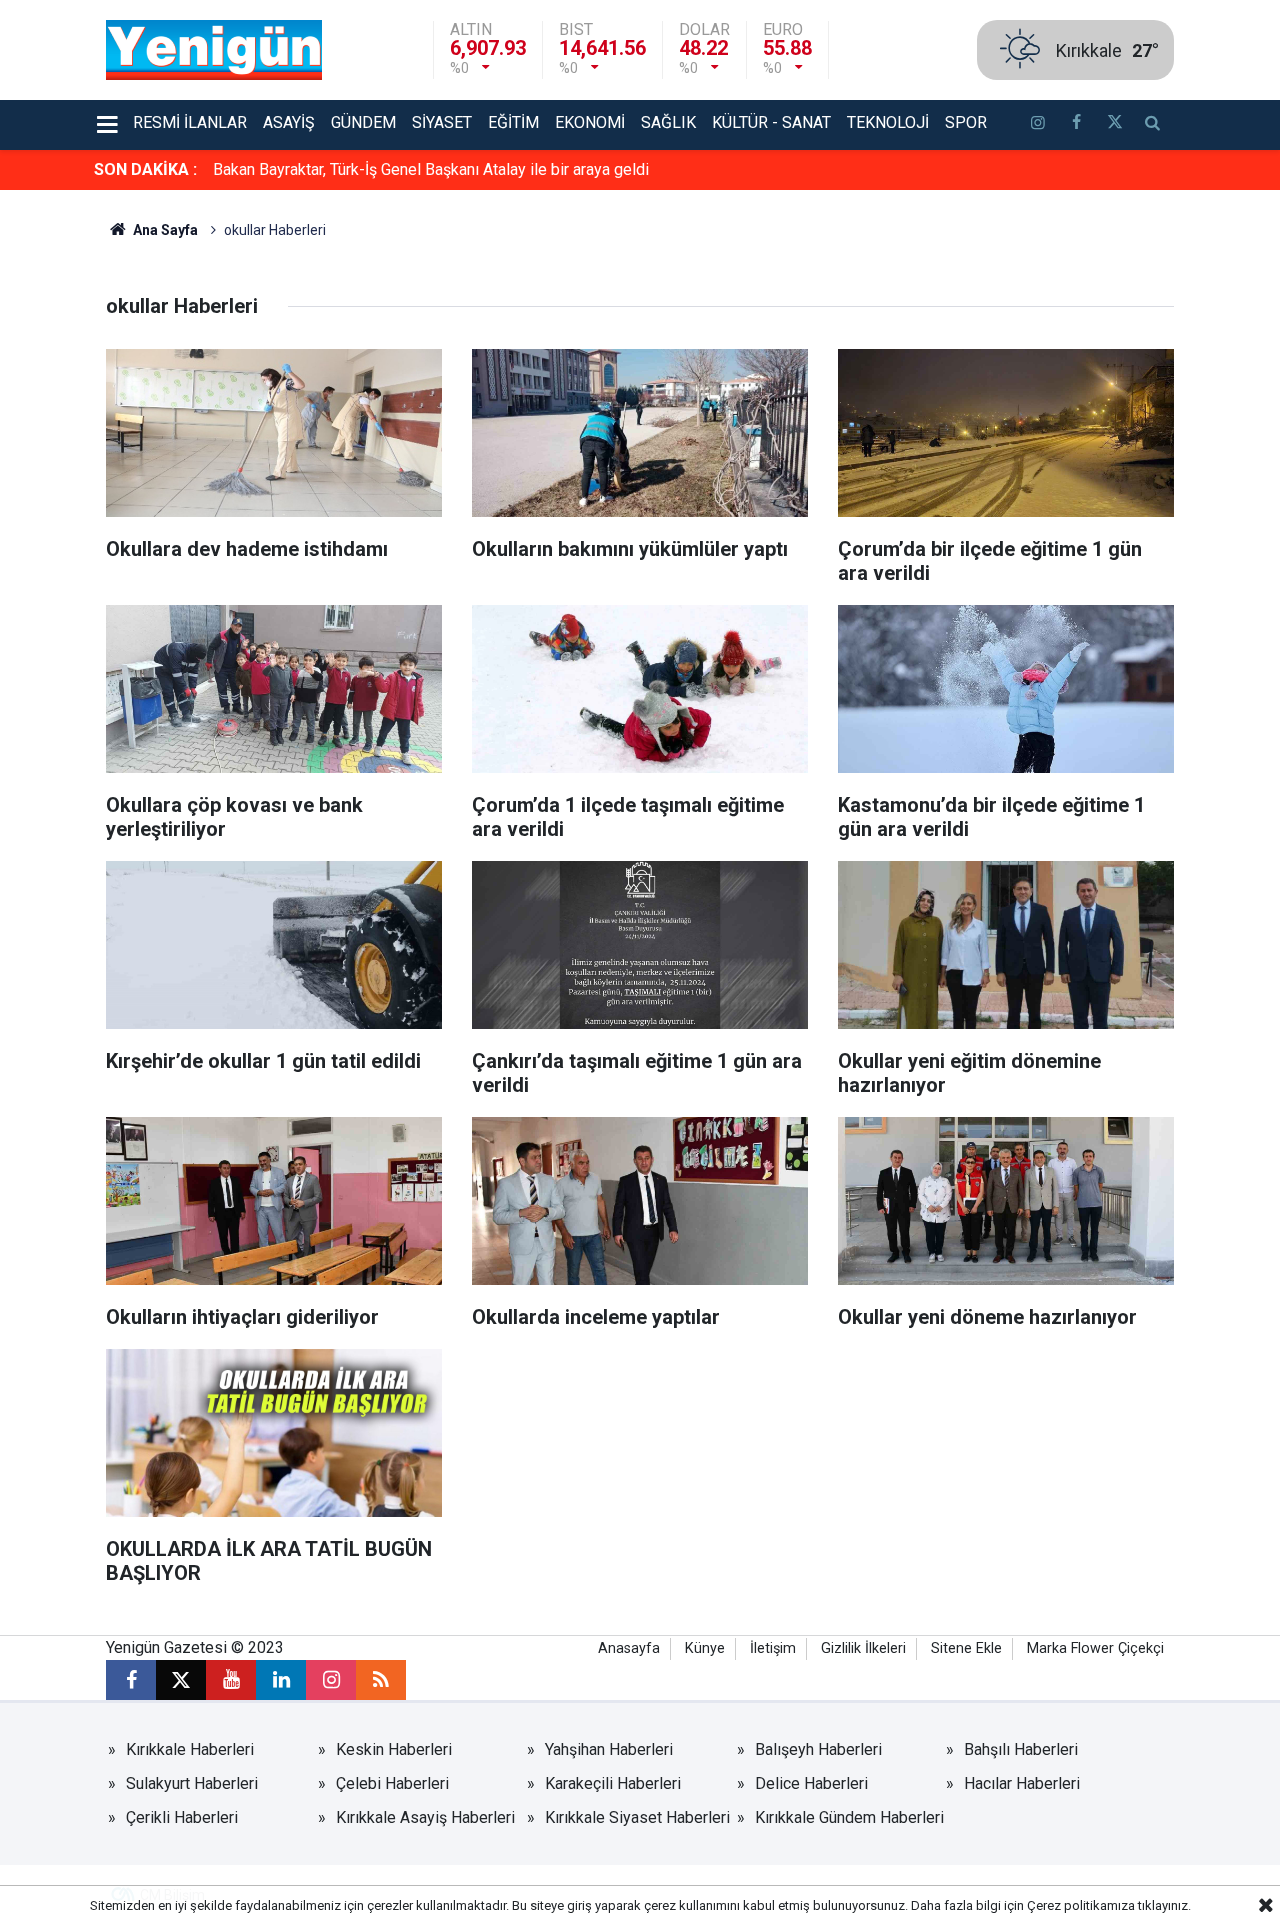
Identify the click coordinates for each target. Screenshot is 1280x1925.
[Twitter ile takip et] (1114, 125)
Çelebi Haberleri (392, 1783)
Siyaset (442, 122)
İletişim (773, 1648)
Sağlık (668, 122)
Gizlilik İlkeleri (863, 1648)
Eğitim (513, 122)
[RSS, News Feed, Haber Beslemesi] (381, 1680)
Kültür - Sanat (771, 122)
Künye (705, 1648)
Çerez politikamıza (1081, 1905)
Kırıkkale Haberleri (190, 1749)
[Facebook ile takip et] (1076, 125)
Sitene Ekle (966, 1648)
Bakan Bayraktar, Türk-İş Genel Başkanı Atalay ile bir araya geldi (431, 169)
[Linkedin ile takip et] (281, 1680)
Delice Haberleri (811, 1783)
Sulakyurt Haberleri (192, 1783)
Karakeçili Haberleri (613, 1783)
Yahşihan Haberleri (609, 1749)
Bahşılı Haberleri (1021, 1749)
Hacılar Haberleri (1022, 1783)
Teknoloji (888, 122)
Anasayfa (629, 1648)
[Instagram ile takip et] (331, 1680)
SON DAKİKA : (145, 169)
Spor (966, 122)
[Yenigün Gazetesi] (214, 48)
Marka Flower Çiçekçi (1095, 1648)
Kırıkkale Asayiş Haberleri (425, 1817)
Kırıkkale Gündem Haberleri (849, 1817)
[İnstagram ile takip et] (1038, 125)
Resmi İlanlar (190, 122)
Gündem (363, 122)
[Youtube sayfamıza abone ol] (231, 1680)
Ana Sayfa (164, 230)
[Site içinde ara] (1153, 125)
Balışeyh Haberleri (818, 1749)
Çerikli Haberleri (182, 1817)
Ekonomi (590, 122)
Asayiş (289, 122)
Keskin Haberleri (394, 1749)
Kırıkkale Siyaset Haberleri (637, 1817)
